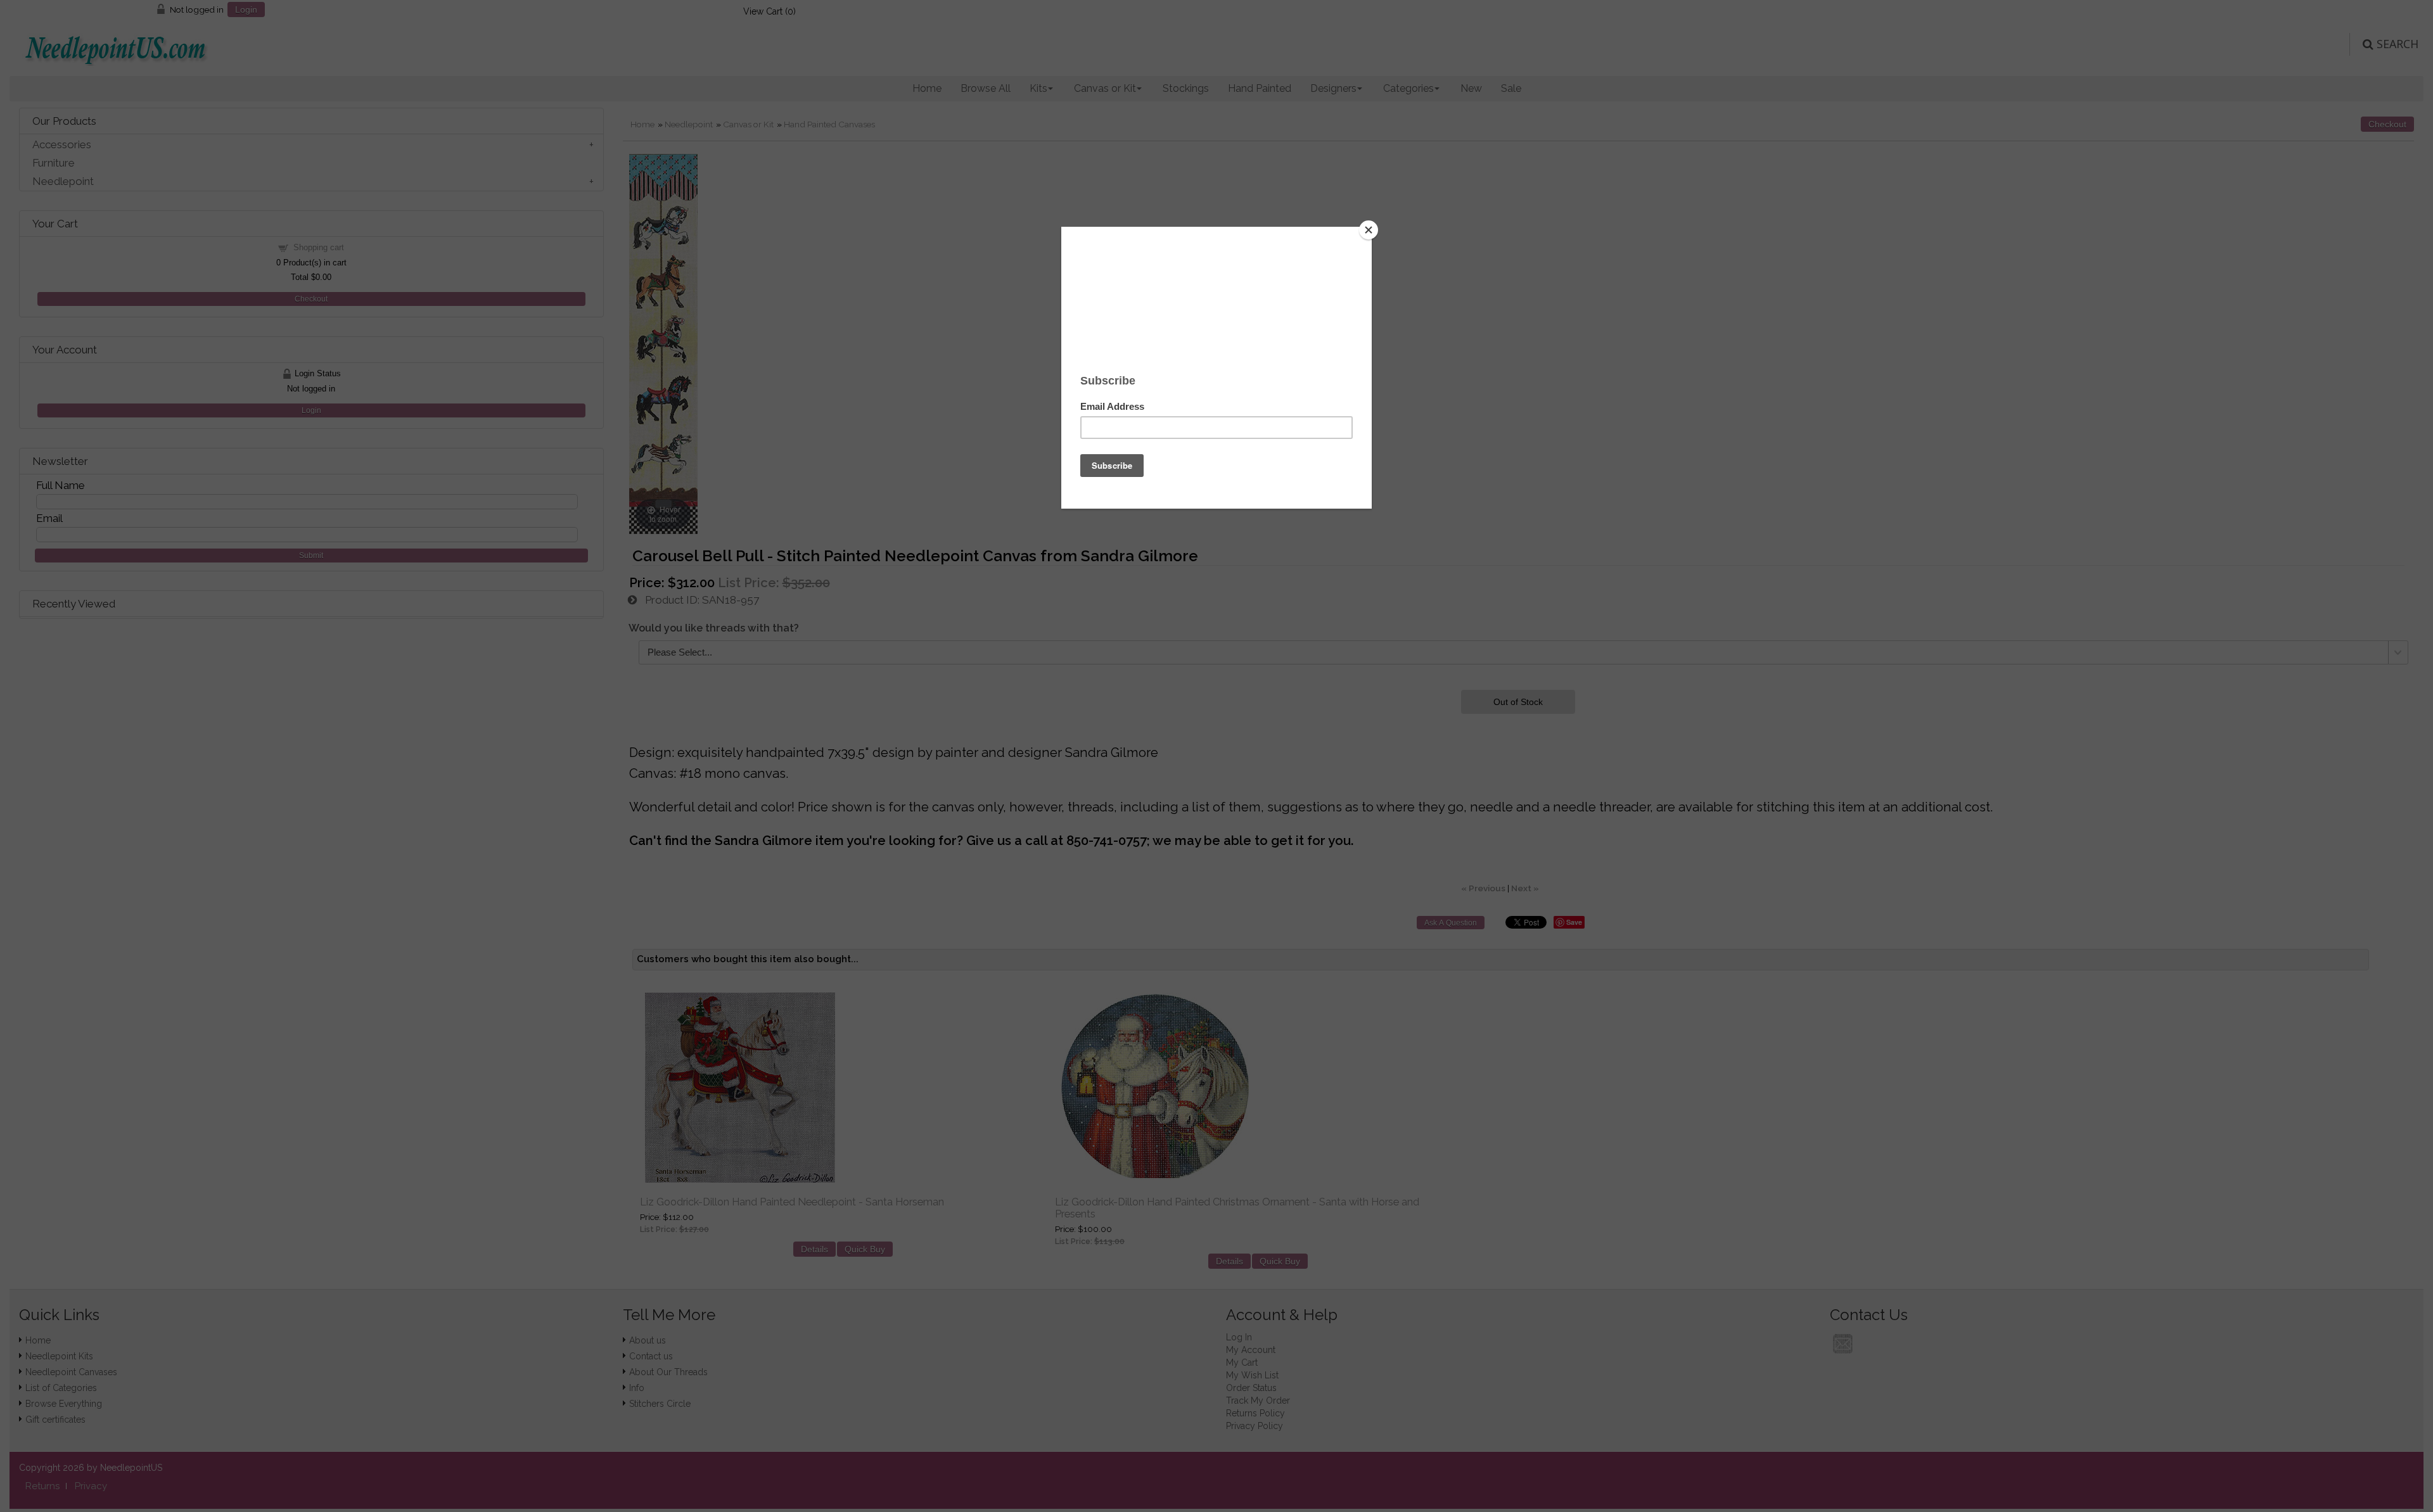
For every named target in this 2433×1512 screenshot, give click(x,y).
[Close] (1369, 230)
